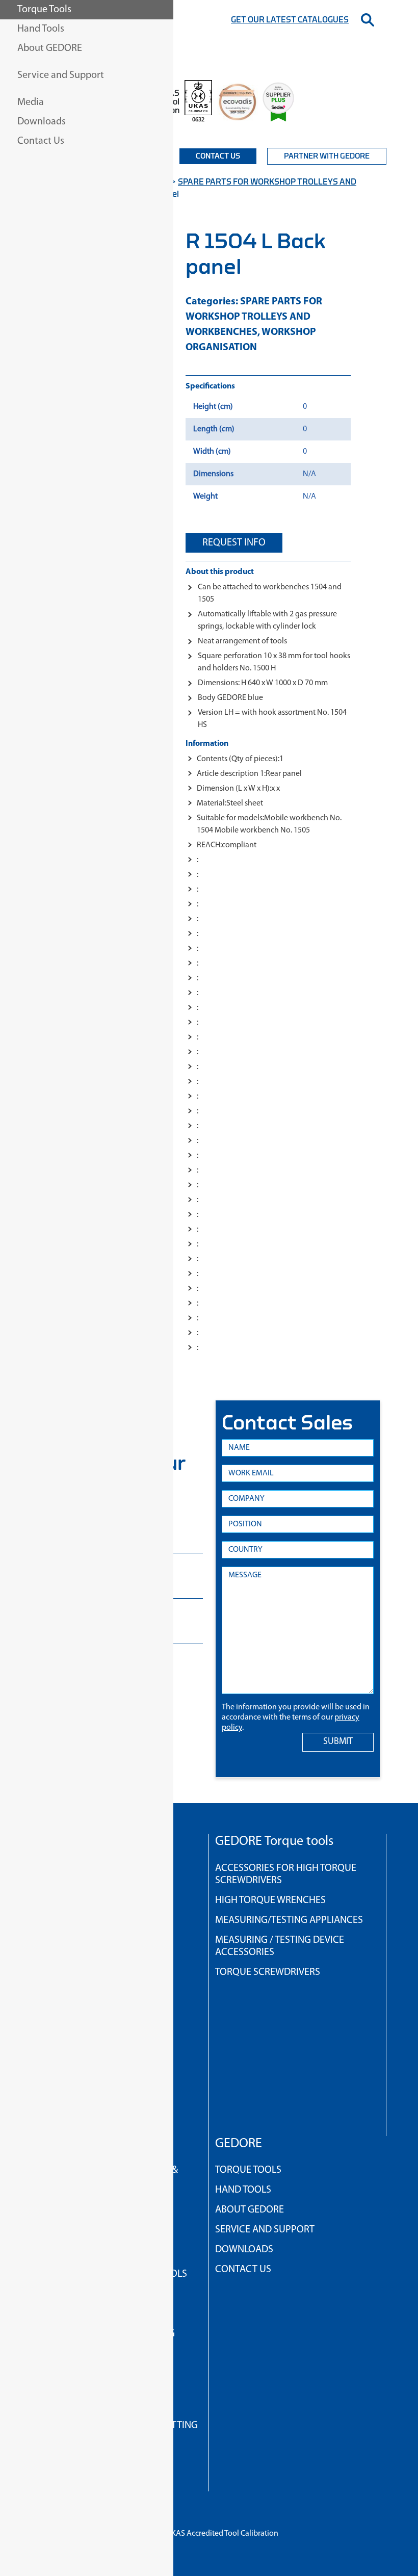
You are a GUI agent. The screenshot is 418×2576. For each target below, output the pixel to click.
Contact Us (218, 156)
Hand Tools (243, 2190)
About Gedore (250, 2210)
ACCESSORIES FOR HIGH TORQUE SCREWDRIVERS (286, 1875)
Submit (338, 1742)
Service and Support (265, 2230)
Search (368, 20)
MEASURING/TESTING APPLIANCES (289, 1920)
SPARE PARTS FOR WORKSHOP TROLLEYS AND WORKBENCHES (254, 317)
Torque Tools (248, 2170)
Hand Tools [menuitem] (41, 29)
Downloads (244, 2250)
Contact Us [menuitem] (41, 141)
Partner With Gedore (327, 156)
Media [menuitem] (31, 102)
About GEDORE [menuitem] (50, 48)
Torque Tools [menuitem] (44, 10)
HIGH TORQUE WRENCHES (270, 1901)
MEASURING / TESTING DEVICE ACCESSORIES (280, 1946)
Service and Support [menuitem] (61, 75)
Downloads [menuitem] (42, 122)
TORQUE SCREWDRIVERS (268, 1972)
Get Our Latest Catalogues (290, 20)
